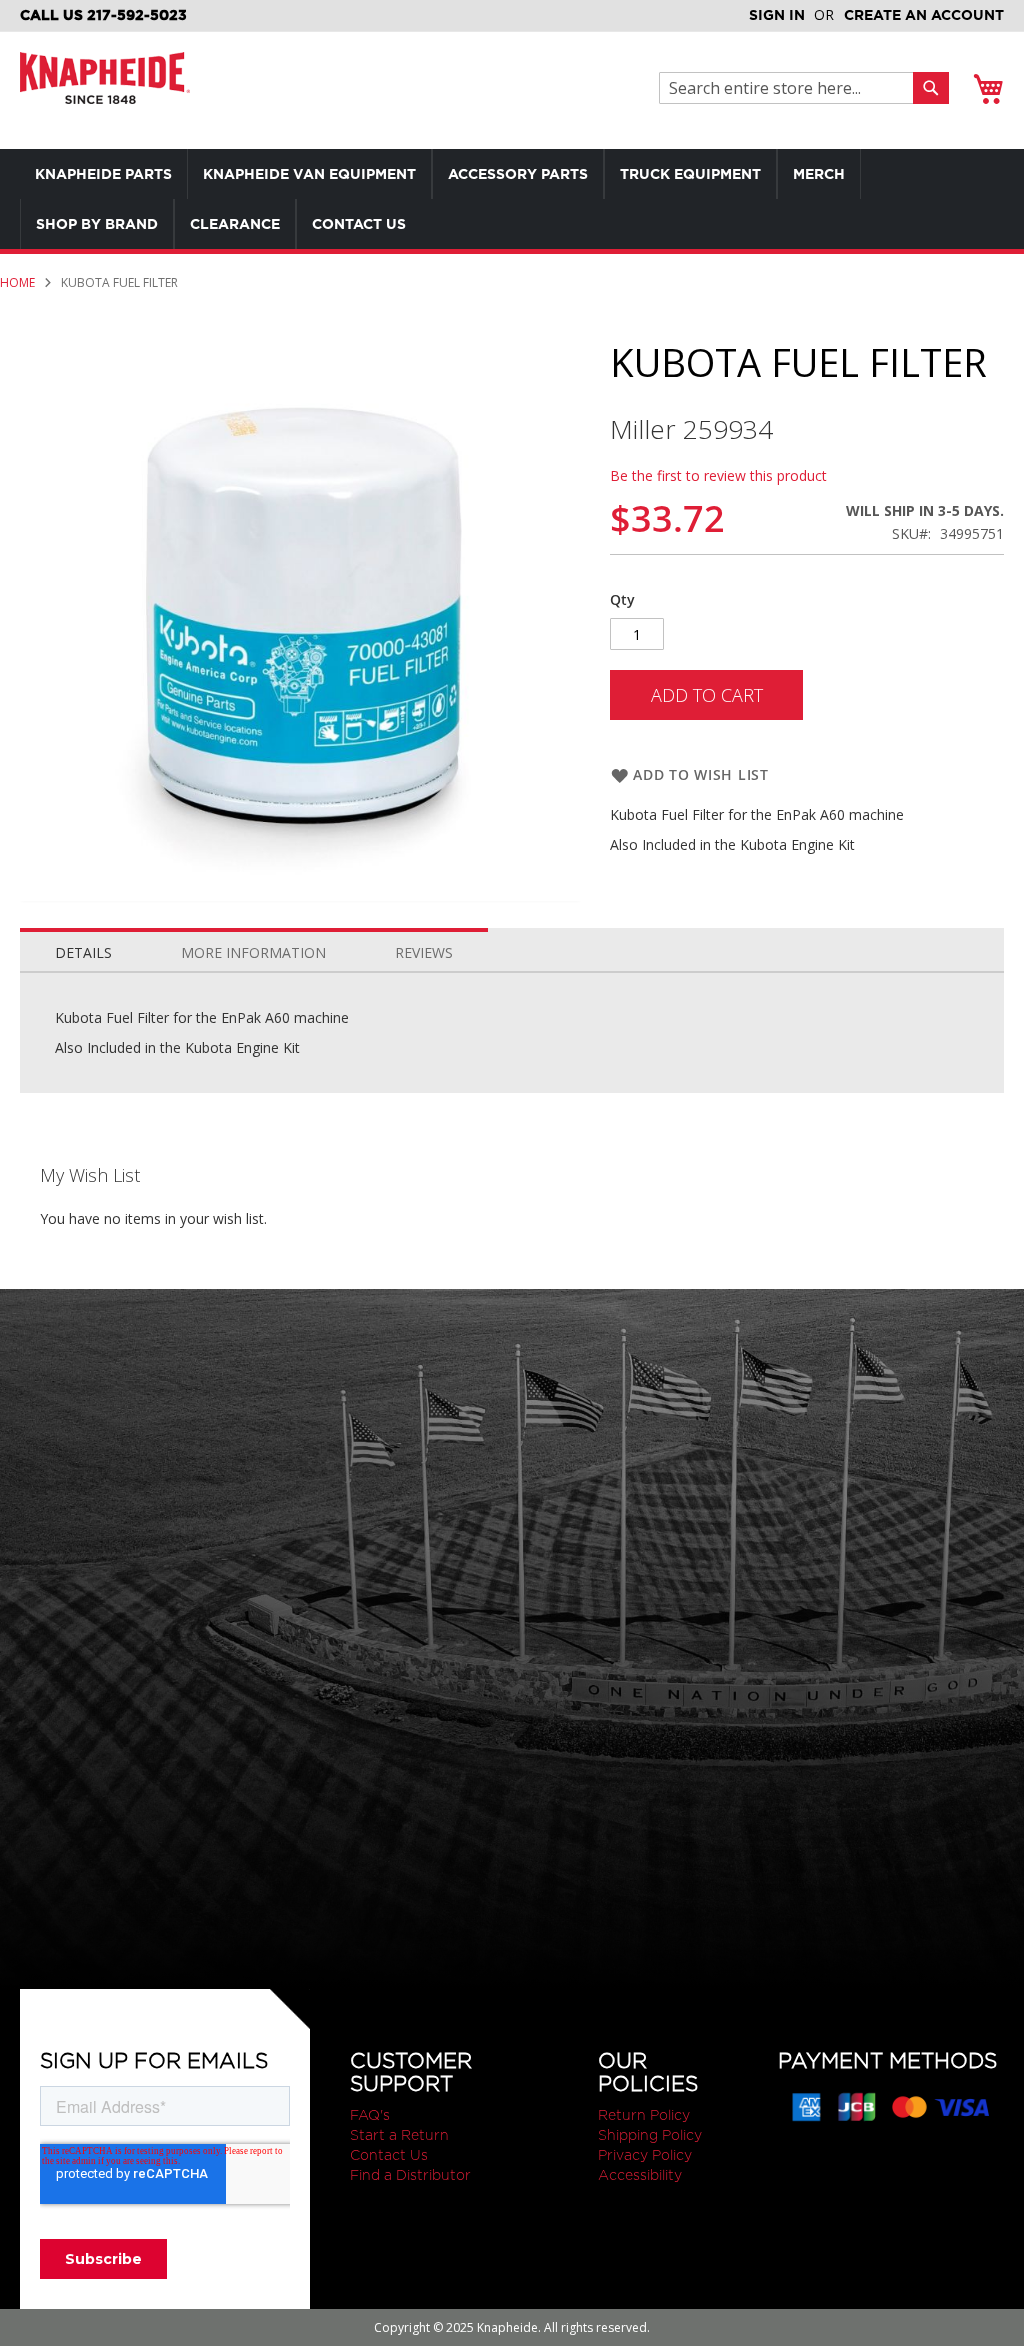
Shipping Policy (650, 2135)
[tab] (83, 948)
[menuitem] (103, 174)
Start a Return (399, 2135)
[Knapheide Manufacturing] (105, 90)
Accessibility (640, 2175)
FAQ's (370, 2115)
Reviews (424, 952)
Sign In (777, 15)
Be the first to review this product (718, 475)
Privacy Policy (645, 2155)
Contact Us (389, 2155)
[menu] (512, 199)
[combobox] (791, 88)
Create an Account (924, 15)
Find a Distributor (410, 2175)
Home (17, 282)
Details (83, 952)
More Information (253, 952)
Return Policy (644, 2115)
